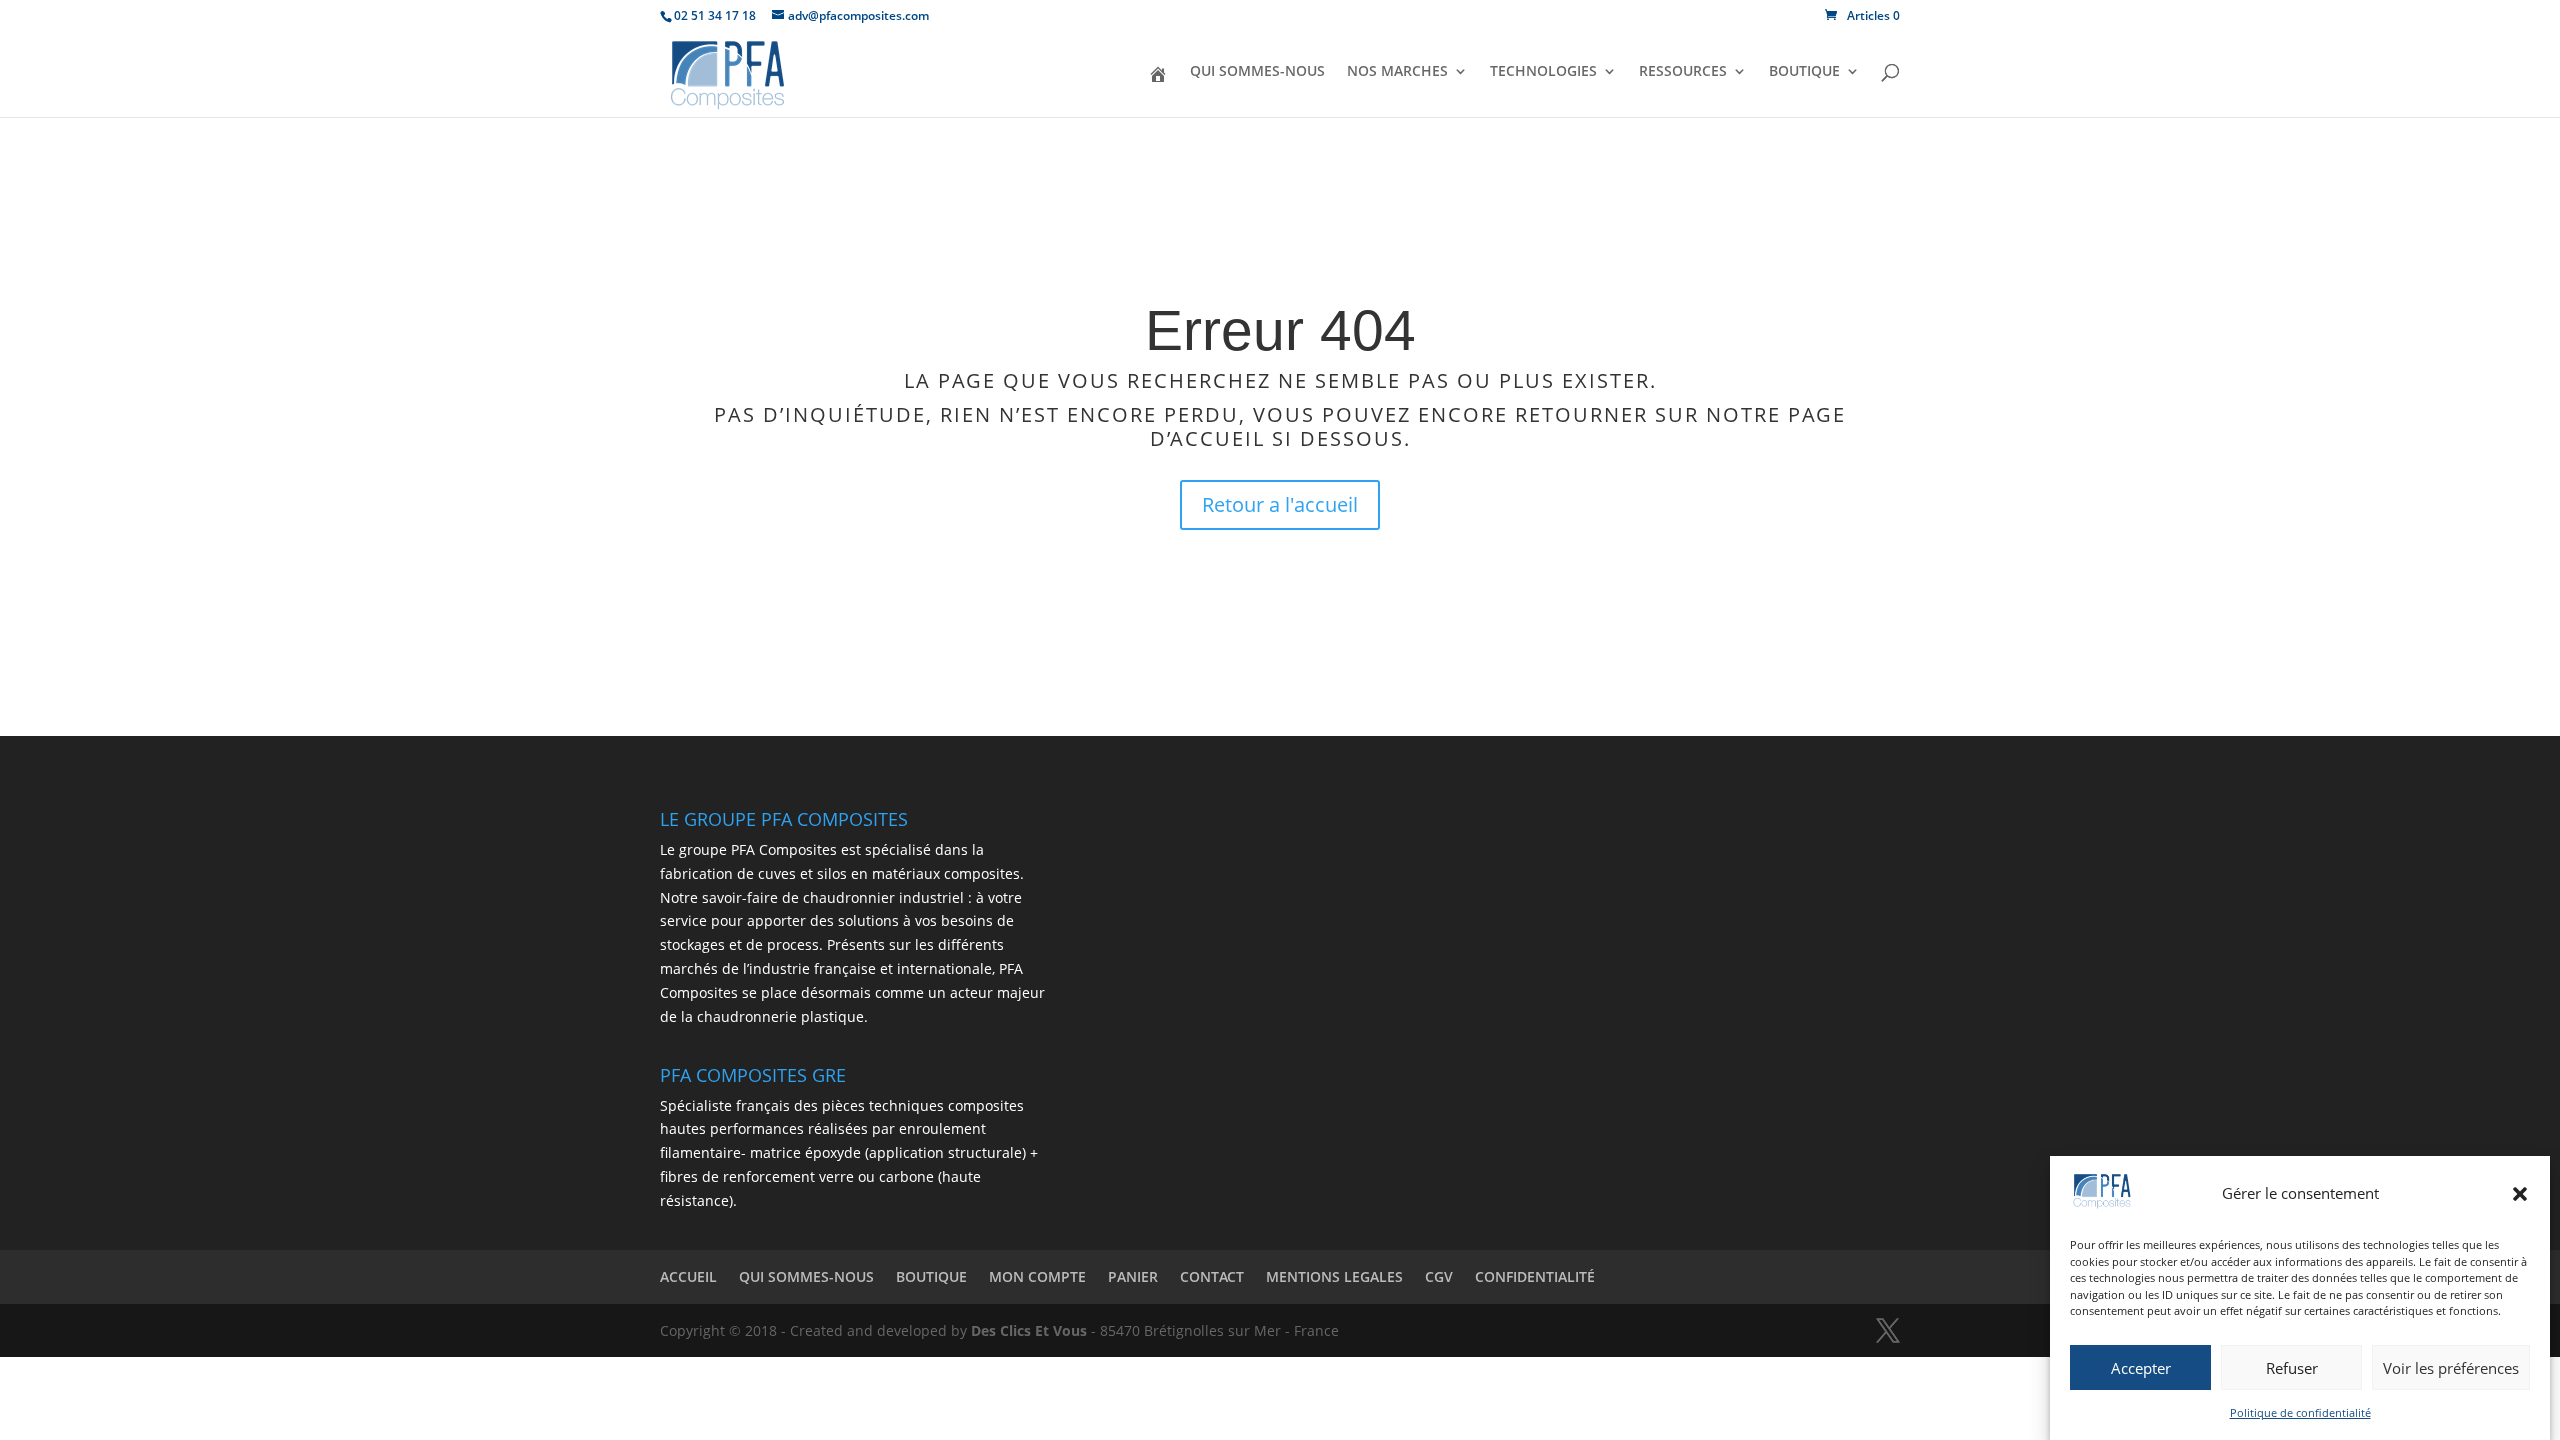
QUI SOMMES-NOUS (1257, 72)
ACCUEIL (688, 1276)
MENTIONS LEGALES (1334, 1276)
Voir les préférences (2451, 1368)
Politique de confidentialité (2300, 1412)
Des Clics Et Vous (1029, 1330)
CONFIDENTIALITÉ (1535, 1276)
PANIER (1133, 1276)
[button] (2520, 1194)
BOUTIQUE (1804, 72)
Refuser (2292, 1368)
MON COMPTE (1037, 1276)
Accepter (2141, 1368)
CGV (1439, 1276)
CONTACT (1212, 1276)
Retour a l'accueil (1280, 504)
